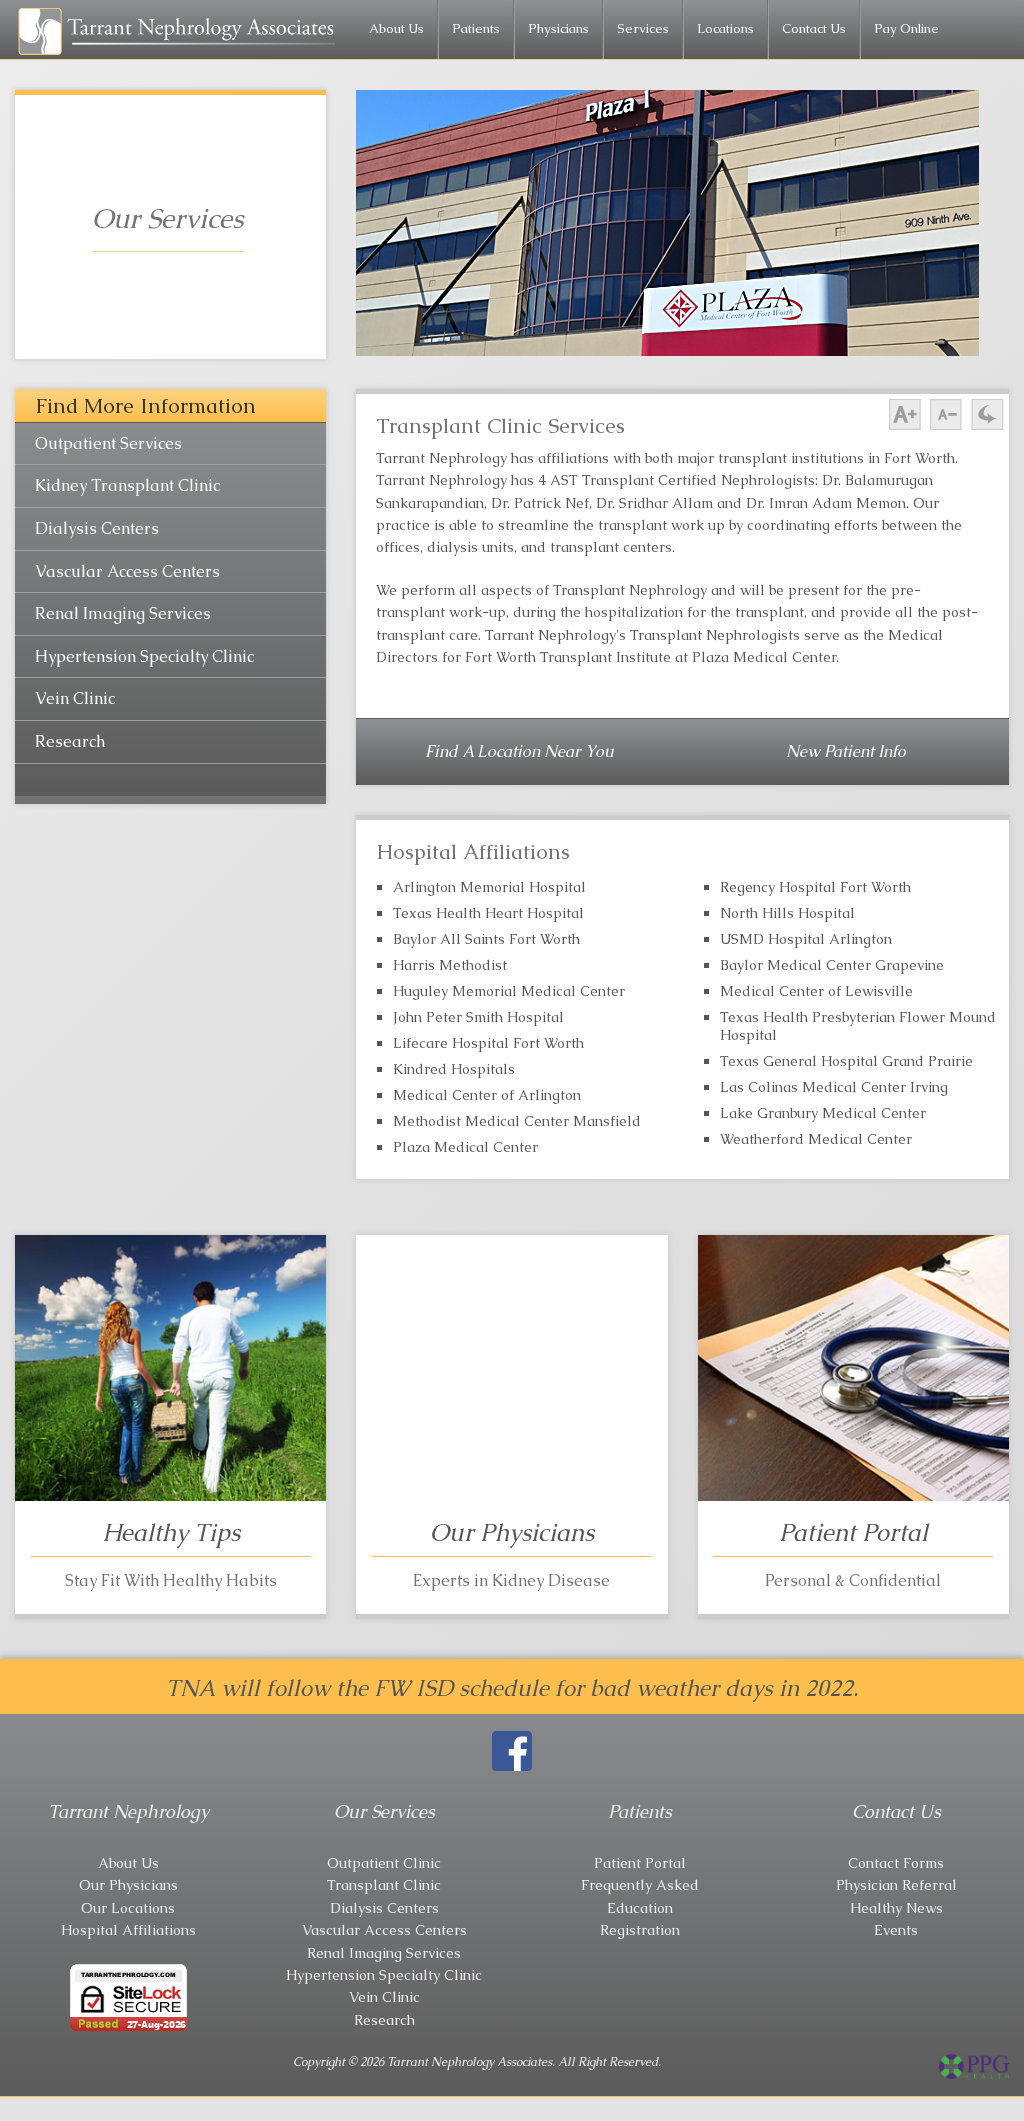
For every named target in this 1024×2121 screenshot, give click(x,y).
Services (643, 28)
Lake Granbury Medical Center (823, 1113)
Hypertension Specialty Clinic (144, 656)
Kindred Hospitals (454, 1069)
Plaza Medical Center (465, 1147)
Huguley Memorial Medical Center (509, 991)
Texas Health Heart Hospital (488, 913)
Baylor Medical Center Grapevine (832, 965)
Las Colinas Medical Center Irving (834, 1087)
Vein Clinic (75, 698)
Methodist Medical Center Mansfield (517, 1121)
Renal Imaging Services (123, 613)
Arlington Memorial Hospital (489, 887)
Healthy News (896, 1908)
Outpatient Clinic (384, 1863)
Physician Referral (896, 1885)
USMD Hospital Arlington (806, 939)
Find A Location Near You (519, 751)
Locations (725, 28)
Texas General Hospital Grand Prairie (846, 1061)
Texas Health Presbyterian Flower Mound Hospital (858, 1026)
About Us (396, 28)
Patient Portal (640, 1863)
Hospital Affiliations (128, 1930)
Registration (640, 1930)
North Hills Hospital (787, 913)
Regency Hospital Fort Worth (815, 887)
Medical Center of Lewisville (816, 991)
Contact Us (814, 28)
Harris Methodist (450, 965)
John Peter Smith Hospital (478, 1017)
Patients (476, 28)
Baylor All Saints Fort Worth (486, 939)
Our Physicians (128, 1885)
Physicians (558, 28)
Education (640, 1908)
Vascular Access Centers (127, 571)
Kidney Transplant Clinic (127, 485)
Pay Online (906, 28)
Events (896, 1930)
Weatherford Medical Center (816, 1139)
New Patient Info (846, 751)
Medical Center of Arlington (487, 1095)
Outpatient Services (108, 443)
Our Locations (128, 1908)
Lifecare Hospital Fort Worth (488, 1043)
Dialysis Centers (97, 528)
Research (70, 741)
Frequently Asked (640, 1885)
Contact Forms (896, 1863)
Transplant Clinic (384, 1885)
